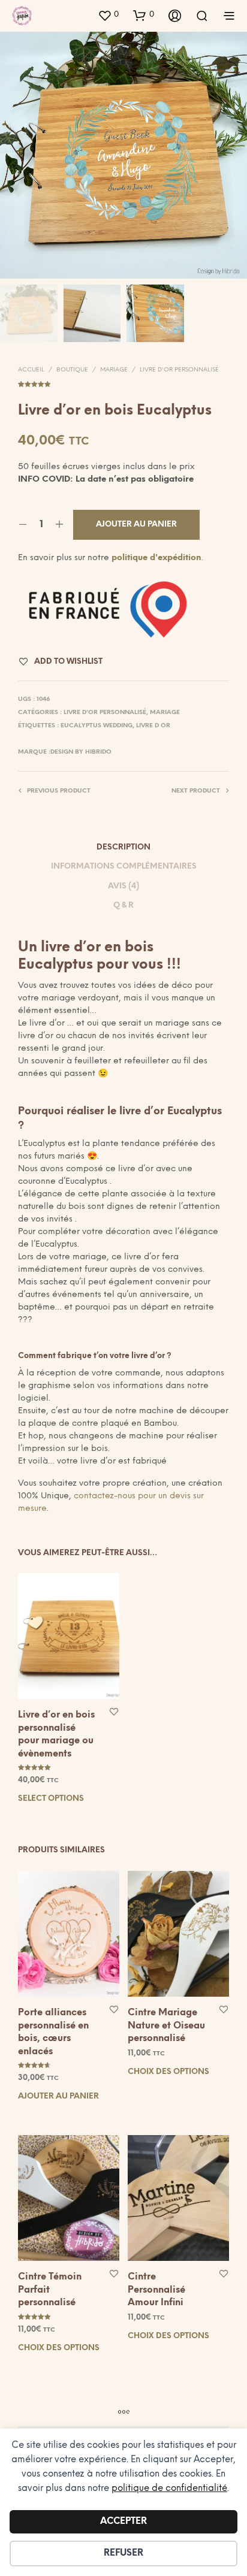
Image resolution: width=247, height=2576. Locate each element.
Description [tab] (123, 847)
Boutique (72, 370)
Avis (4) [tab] (123, 886)
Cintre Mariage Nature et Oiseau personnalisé (166, 2026)
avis (123, 383)
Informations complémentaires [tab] (124, 867)
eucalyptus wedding (97, 726)
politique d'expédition (156, 558)
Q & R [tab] (123, 905)
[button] (108, 15)
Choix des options (168, 2071)
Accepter (123, 2521)
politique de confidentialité (169, 2489)
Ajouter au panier (58, 2096)
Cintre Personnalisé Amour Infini (156, 2290)
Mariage (114, 370)
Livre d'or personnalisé (179, 370)
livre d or (153, 726)
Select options (51, 1799)
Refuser (123, 2553)
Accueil (31, 370)
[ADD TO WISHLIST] (114, 1711)
